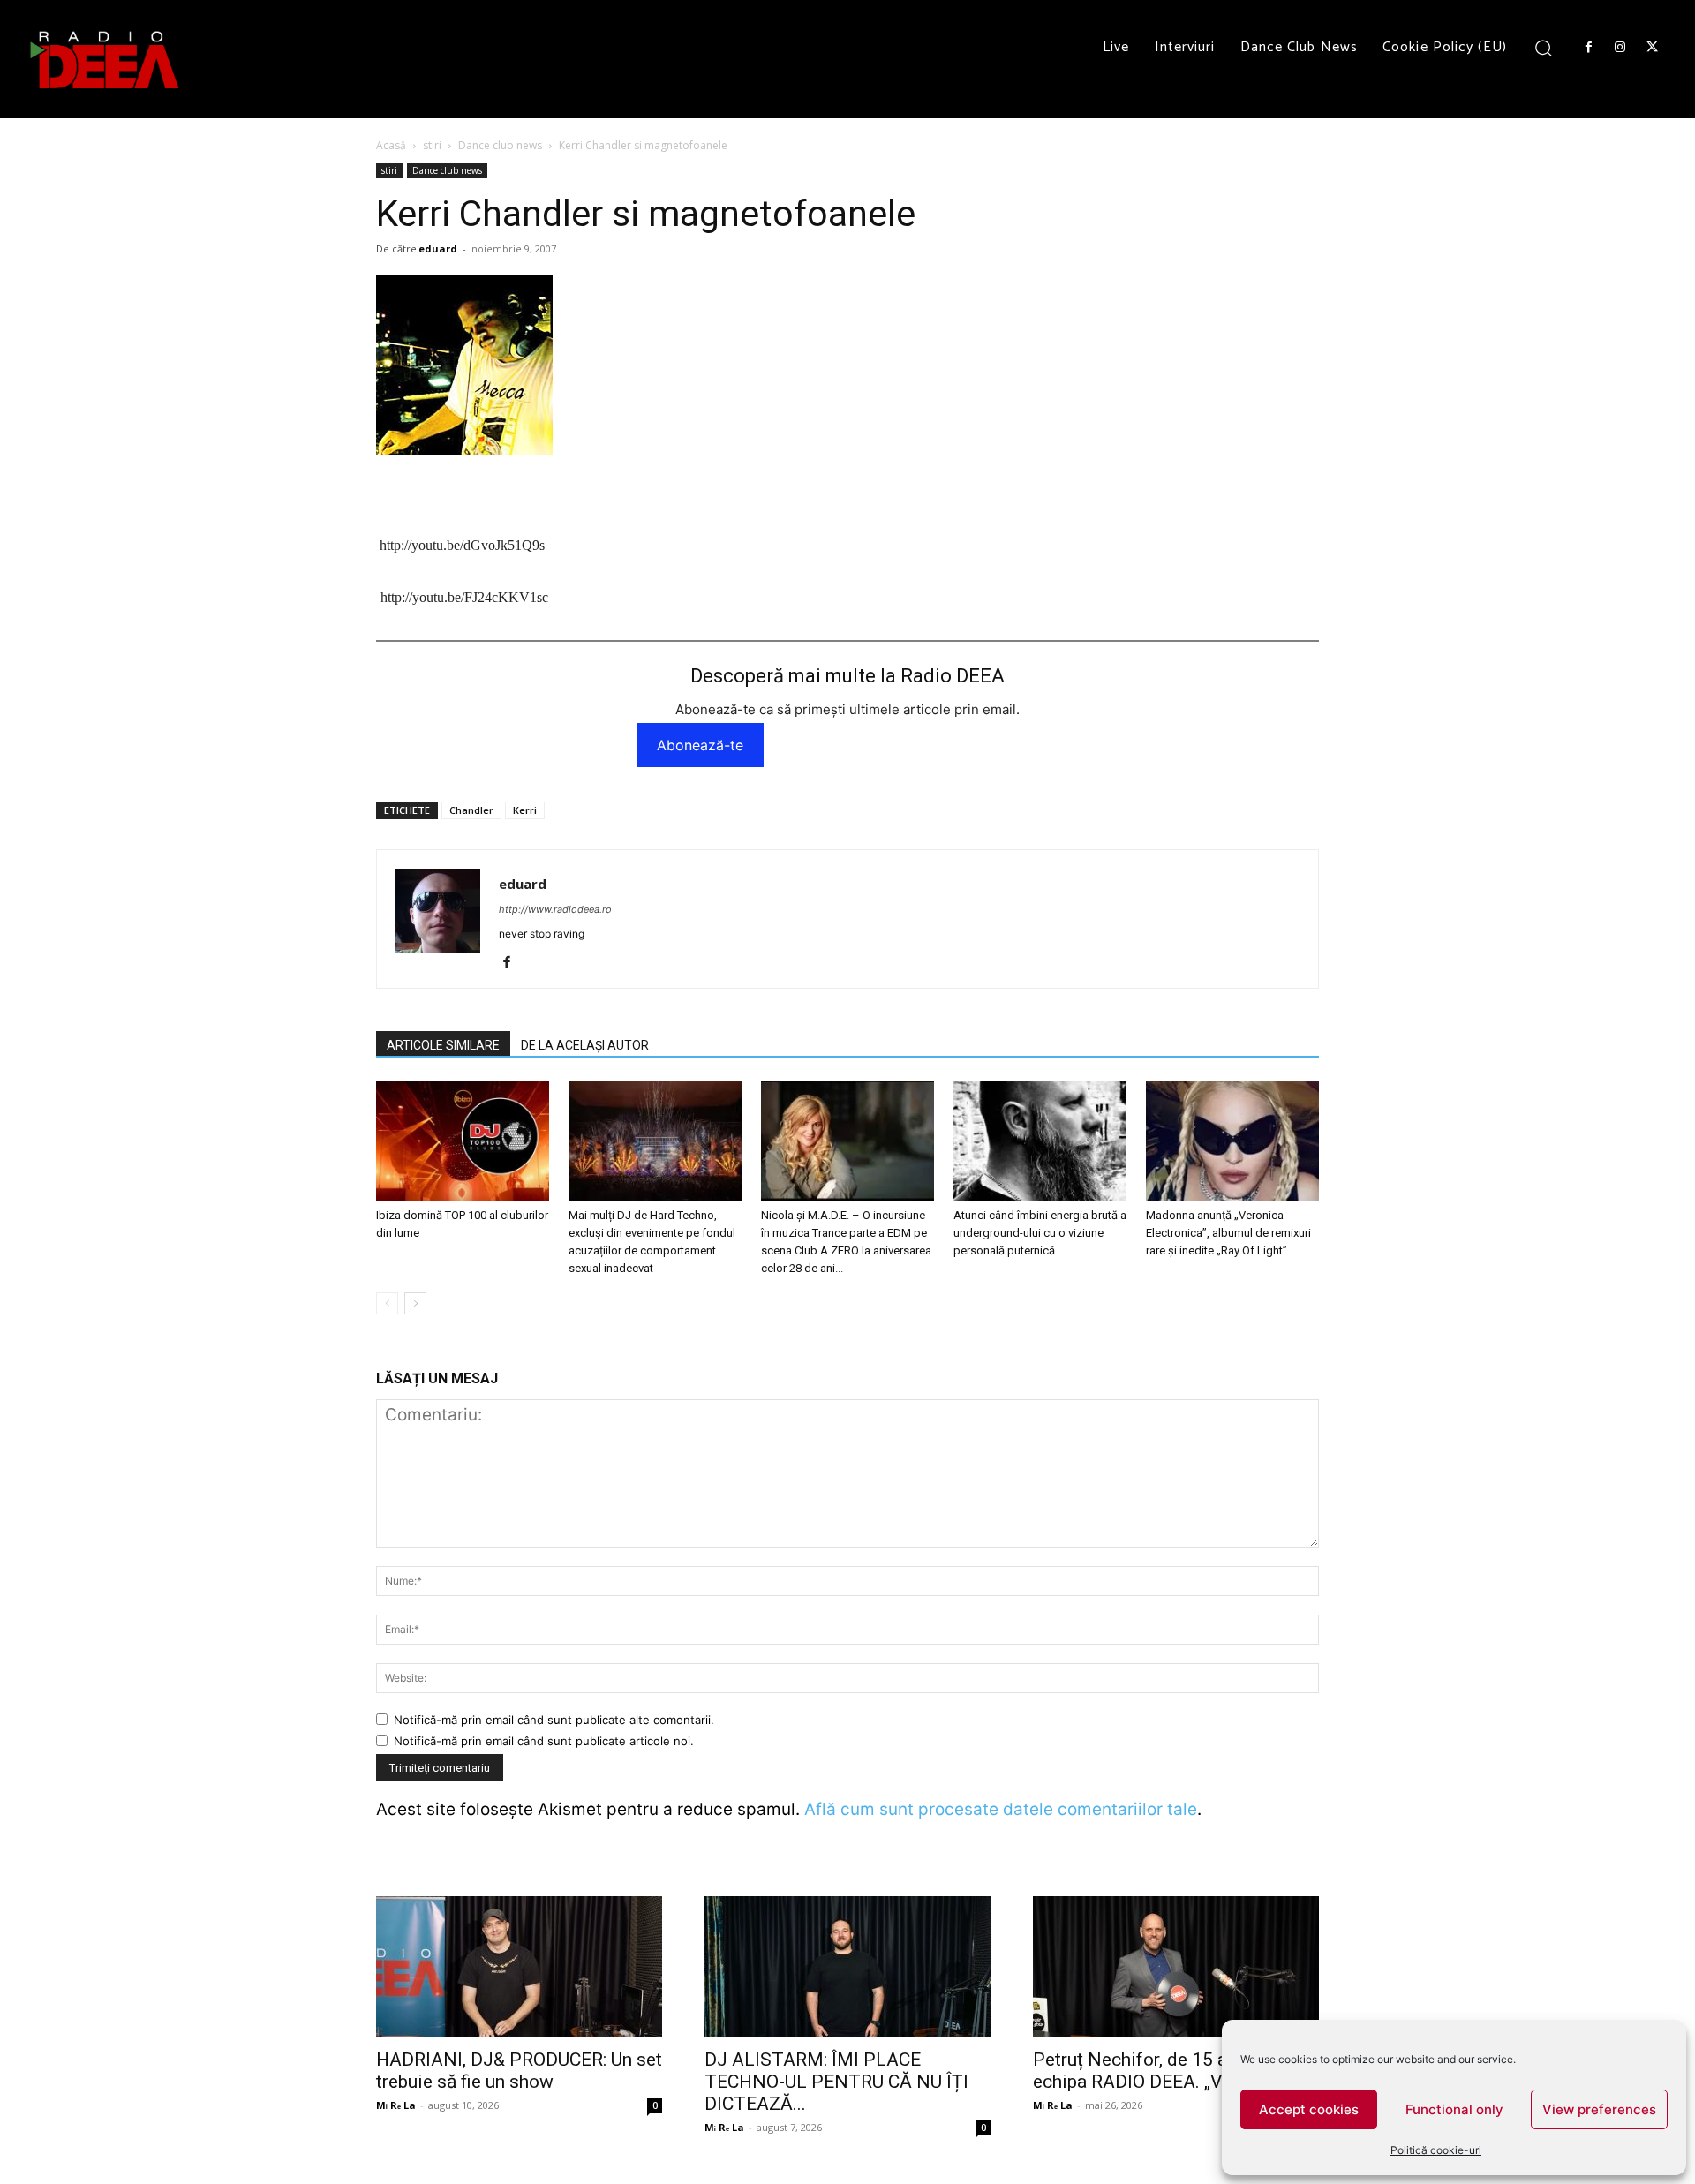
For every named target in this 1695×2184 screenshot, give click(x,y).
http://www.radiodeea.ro (555, 909)
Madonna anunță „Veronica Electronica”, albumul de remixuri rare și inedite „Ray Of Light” (1228, 1233)
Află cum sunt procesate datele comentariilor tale (1001, 1809)
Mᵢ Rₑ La (396, 2105)
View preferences (1599, 2109)
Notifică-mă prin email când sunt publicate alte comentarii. (554, 1720)
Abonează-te (700, 745)
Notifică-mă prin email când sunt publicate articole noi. (544, 1741)
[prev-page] (387, 1303)
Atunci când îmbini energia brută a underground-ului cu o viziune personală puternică (1040, 1233)
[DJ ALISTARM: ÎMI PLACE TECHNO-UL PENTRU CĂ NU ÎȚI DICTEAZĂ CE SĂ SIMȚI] (847, 1967)
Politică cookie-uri (1436, 2150)
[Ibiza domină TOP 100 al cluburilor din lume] (463, 1141)
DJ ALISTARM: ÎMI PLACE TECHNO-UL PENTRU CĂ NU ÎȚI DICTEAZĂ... (836, 2082)
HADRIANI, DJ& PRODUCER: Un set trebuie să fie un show (519, 2071)
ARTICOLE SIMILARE (443, 1045)
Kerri (525, 810)
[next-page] (415, 1303)
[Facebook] (1588, 48)
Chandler (471, 810)
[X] (1653, 48)
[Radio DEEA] (106, 59)
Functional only (1454, 2109)
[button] (1544, 47)
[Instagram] (1620, 48)
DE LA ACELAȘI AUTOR (585, 1045)
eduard (438, 249)
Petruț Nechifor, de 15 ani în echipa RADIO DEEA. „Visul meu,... (1171, 2071)
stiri (432, 145)
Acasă (391, 145)
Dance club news (500, 145)
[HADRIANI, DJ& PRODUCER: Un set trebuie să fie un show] (519, 1967)
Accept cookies (1309, 2109)
